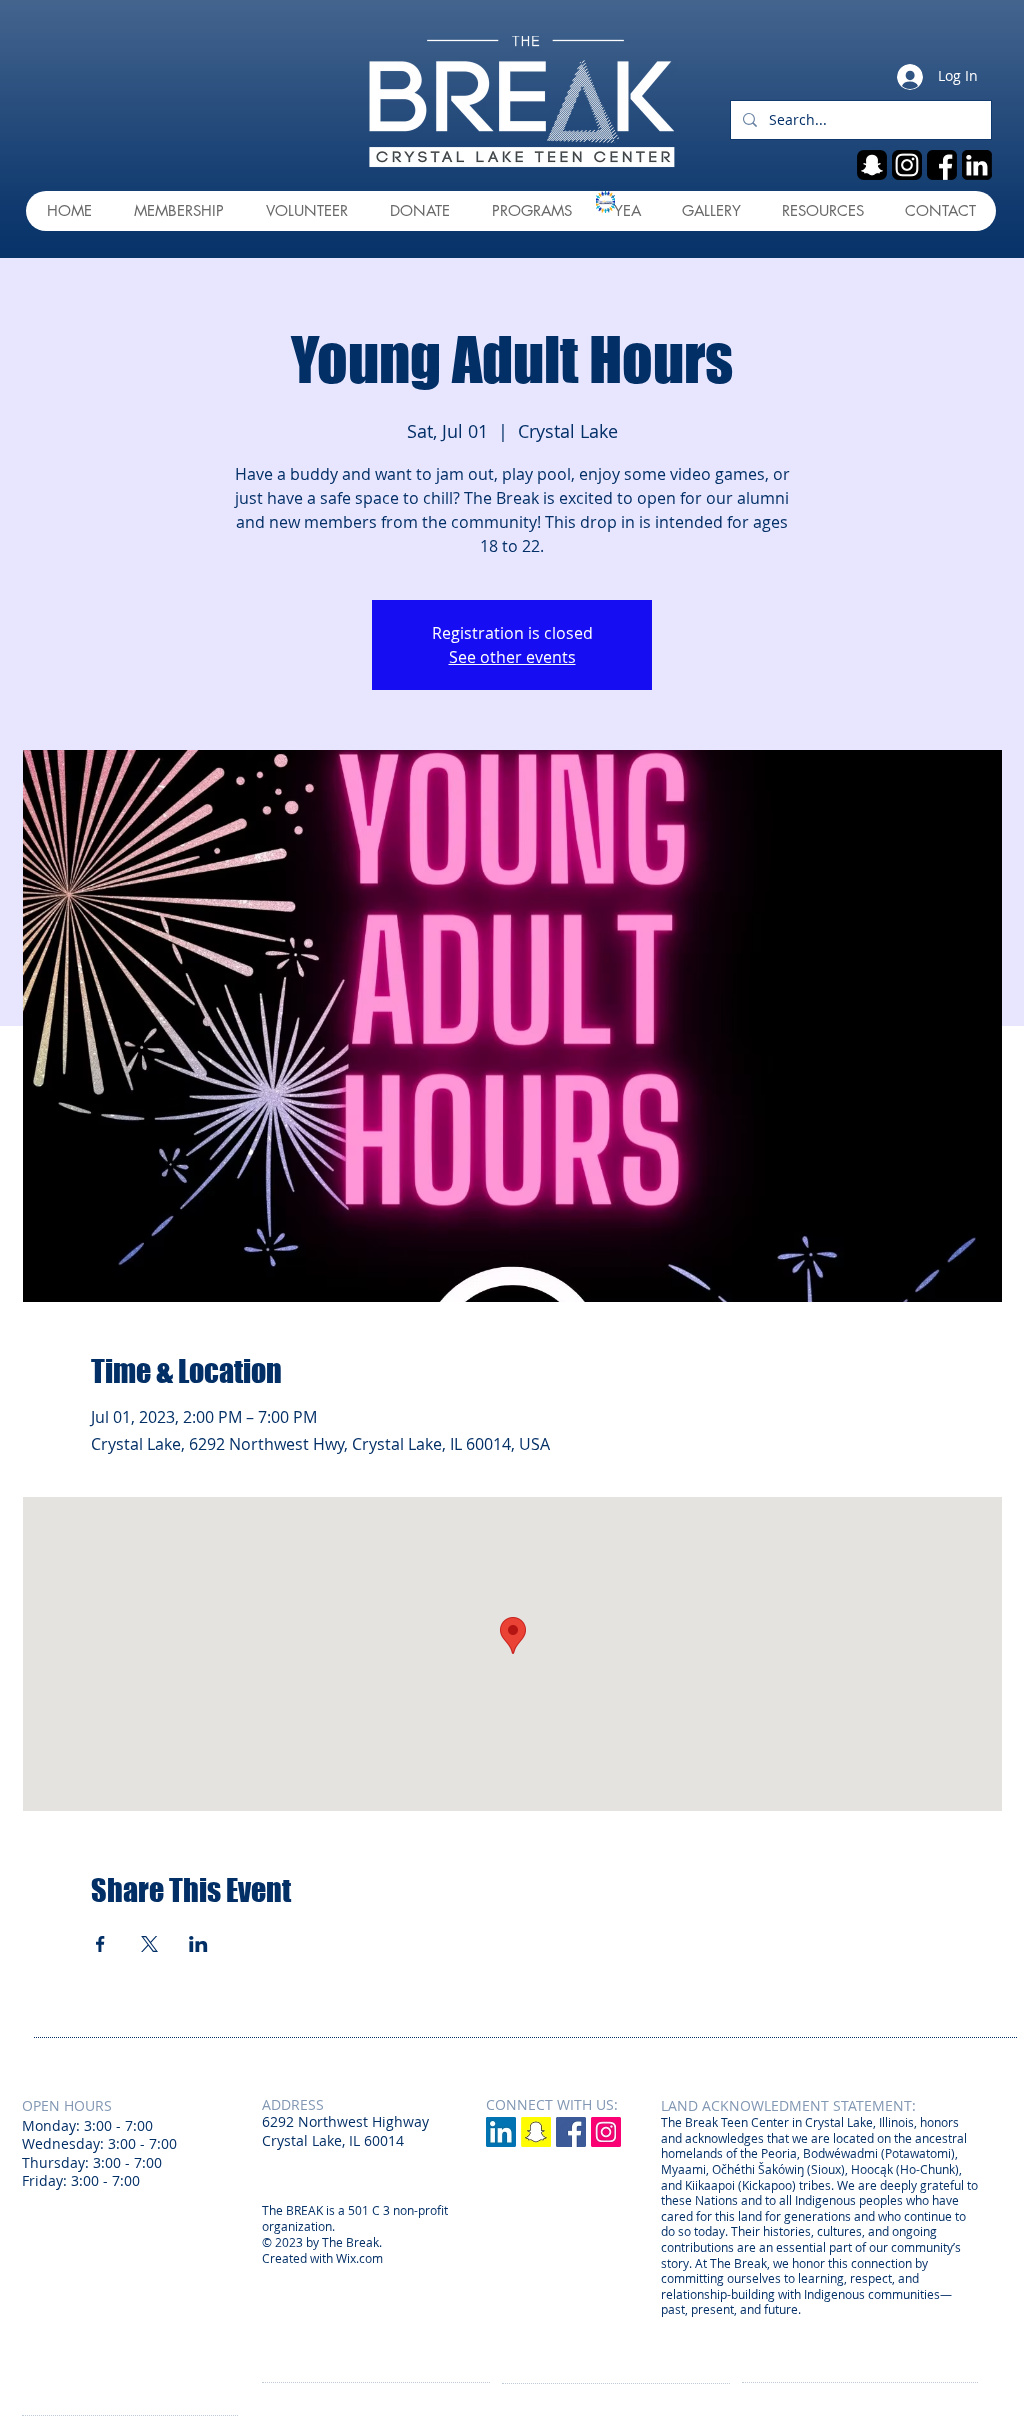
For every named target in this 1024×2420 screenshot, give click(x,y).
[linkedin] (977, 165)
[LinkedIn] (501, 2132)
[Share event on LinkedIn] (198, 1944)
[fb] (942, 165)
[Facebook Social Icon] (571, 2132)
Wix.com (359, 2258)
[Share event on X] (149, 1944)
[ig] (907, 165)
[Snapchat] (536, 2132)
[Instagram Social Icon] (606, 2132)
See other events (512, 657)
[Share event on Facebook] (100, 1944)
